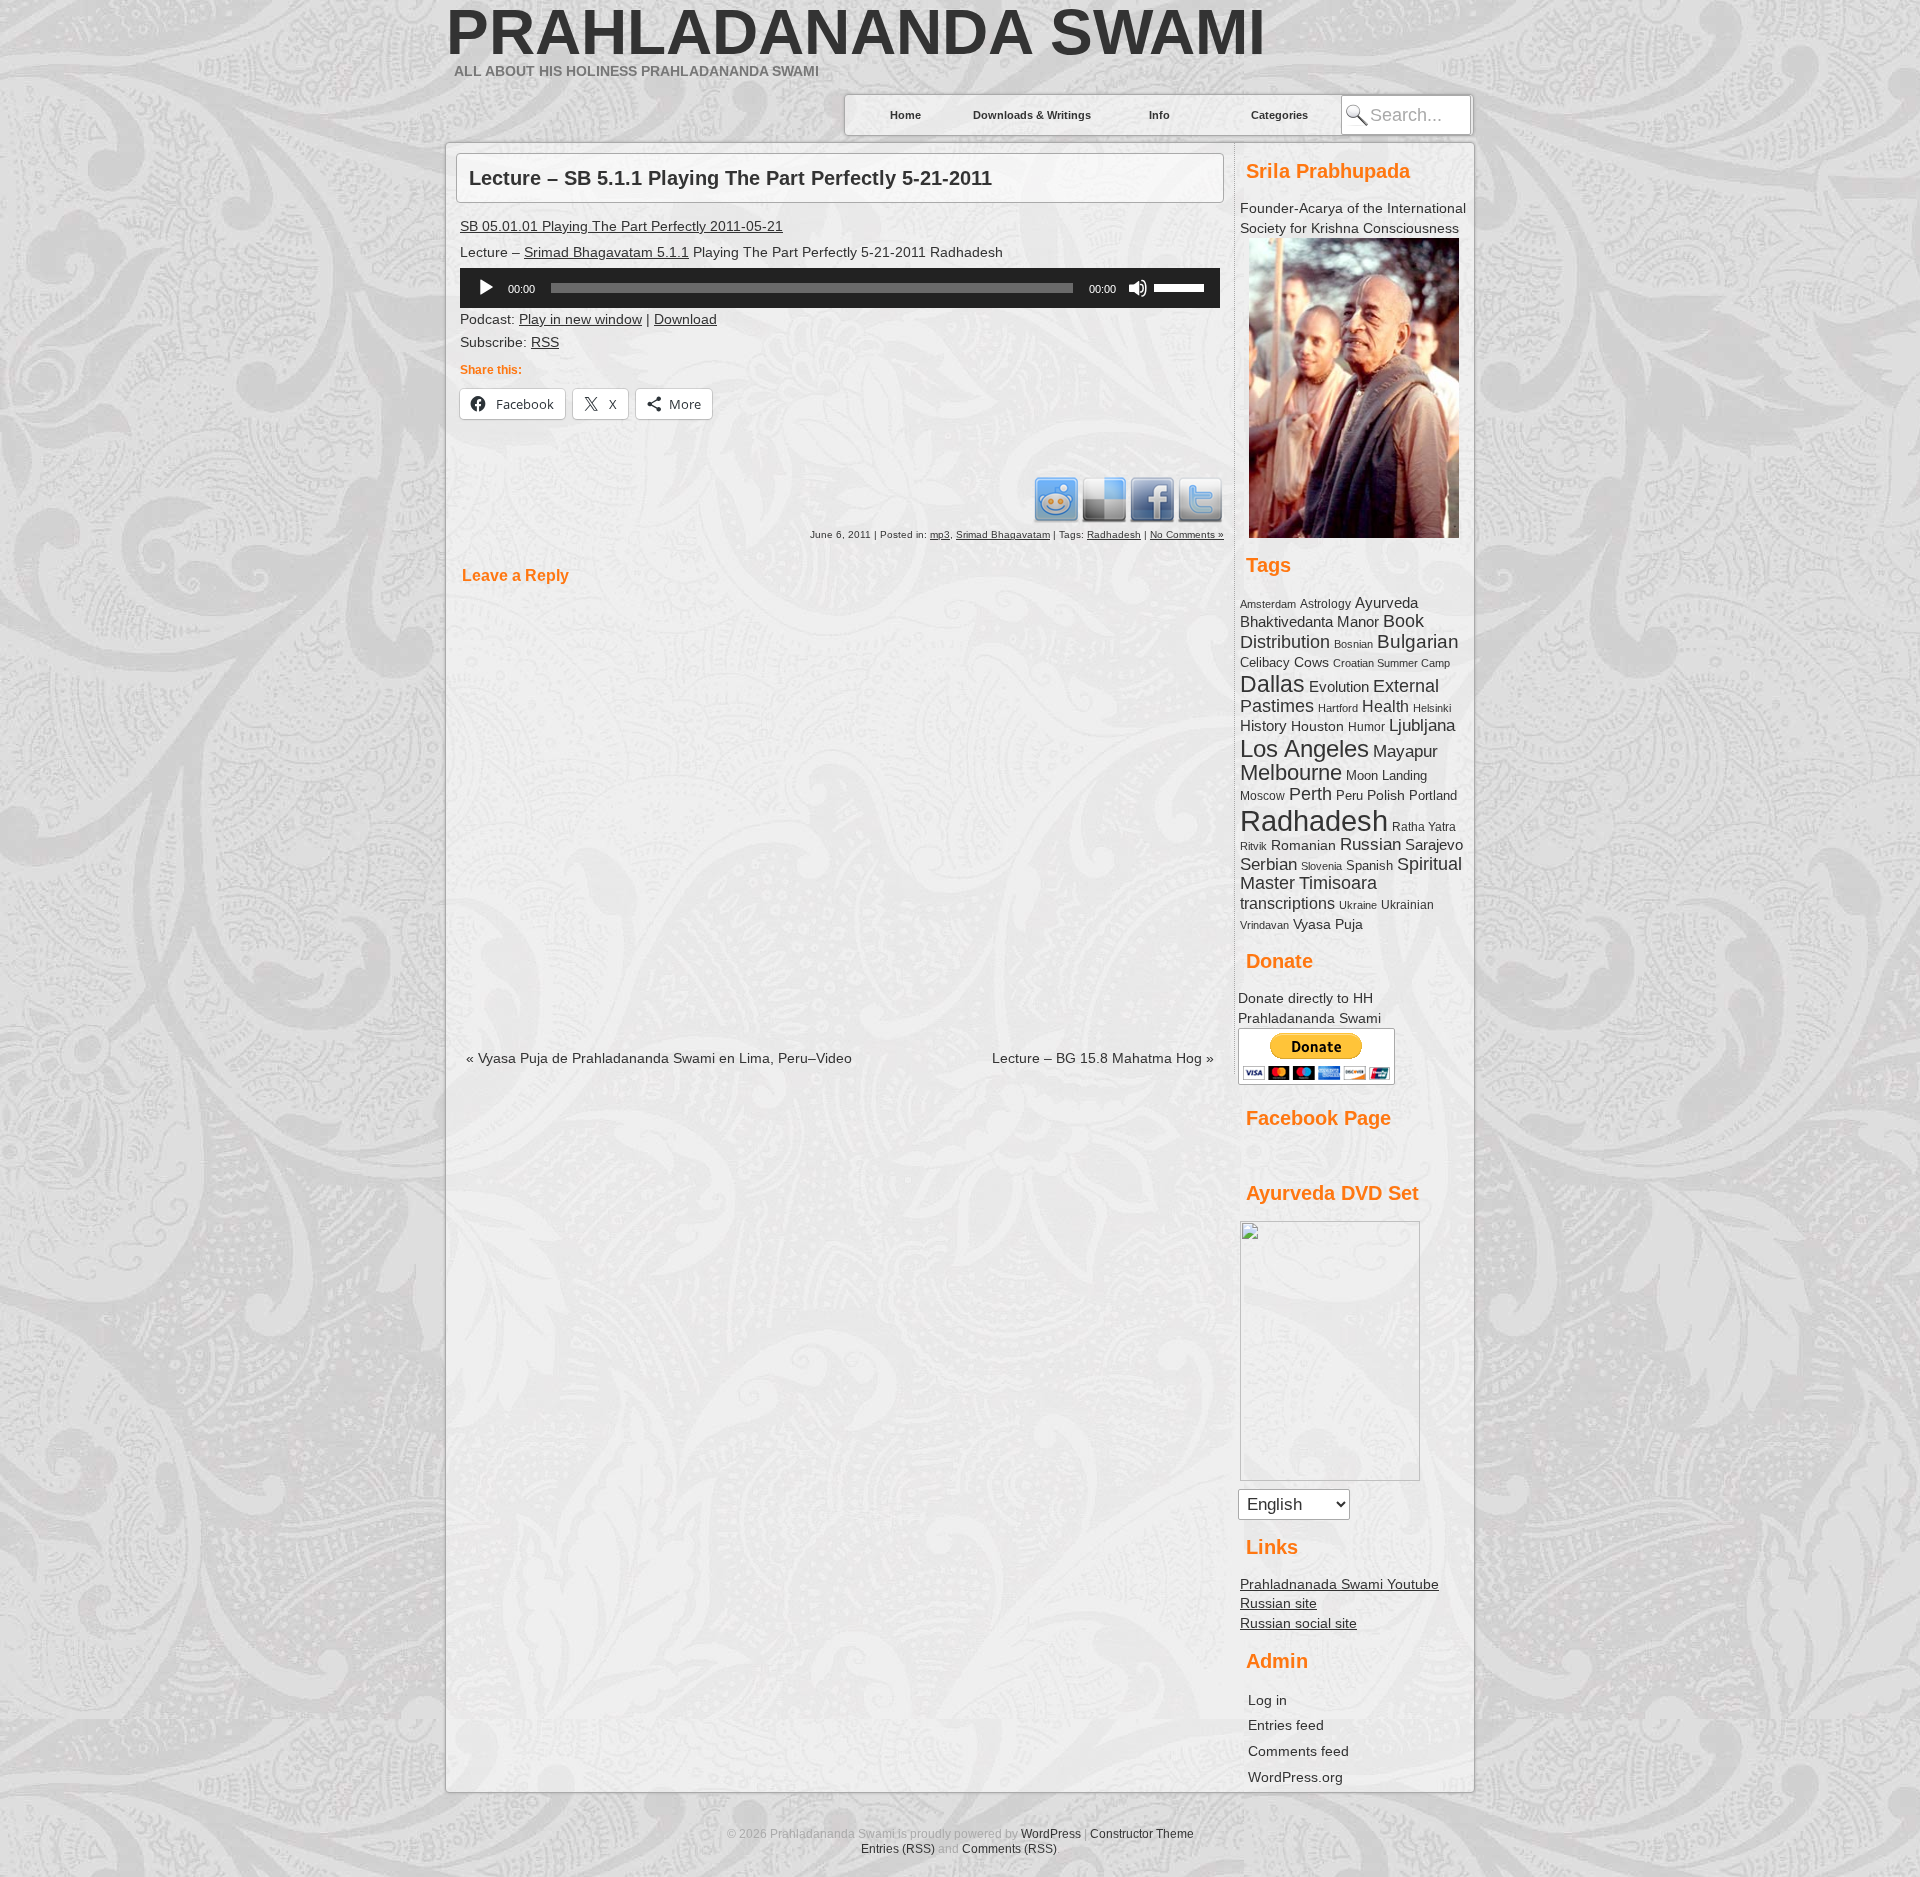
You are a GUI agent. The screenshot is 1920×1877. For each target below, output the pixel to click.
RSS (545, 342)
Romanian (1303, 845)
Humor (1366, 727)
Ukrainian (1407, 905)
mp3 (940, 534)
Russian (1370, 844)
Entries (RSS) (898, 1849)
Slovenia (1321, 866)
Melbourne (1291, 772)
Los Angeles (1304, 748)
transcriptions (1287, 903)
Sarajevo (1434, 844)
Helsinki (1432, 708)
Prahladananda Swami (856, 32)
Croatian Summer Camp (1391, 663)
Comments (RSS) (1009, 1849)
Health (1385, 706)
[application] (840, 288)
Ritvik (1253, 846)
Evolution (1339, 687)
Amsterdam (1268, 604)
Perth (1310, 794)
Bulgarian (1418, 641)
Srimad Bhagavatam (1003, 534)
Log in (1267, 1700)
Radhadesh (1114, 534)
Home (905, 115)
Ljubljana (1422, 725)
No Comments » (1187, 534)
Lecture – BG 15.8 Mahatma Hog (1103, 1058)
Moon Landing (1386, 776)
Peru (1349, 796)
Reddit (1056, 499)
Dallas (1272, 684)
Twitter (1200, 499)
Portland (1433, 796)
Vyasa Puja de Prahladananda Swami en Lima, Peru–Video (659, 1058)
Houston (1317, 726)
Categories (1279, 115)
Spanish (1369, 865)
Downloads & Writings (1032, 115)
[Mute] (1138, 288)
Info (1159, 115)
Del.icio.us (1104, 499)
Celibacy (1265, 662)
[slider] (1182, 286)
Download (685, 319)
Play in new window (580, 319)
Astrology (1325, 603)
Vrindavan (1264, 925)
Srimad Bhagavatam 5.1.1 (606, 252)
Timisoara (1338, 883)
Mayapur (1405, 751)
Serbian (1268, 864)
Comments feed (1298, 1751)
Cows (1311, 662)
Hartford (1338, 708)
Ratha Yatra (1424, 826)
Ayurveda (1386, 602)
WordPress (1051, 1834)
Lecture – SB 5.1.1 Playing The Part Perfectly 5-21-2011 (730, 178)
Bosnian (1353, 644)
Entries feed (1286, 1725)
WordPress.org (1295, 1777)
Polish (1386, 795)
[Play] (486, 288)
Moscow (1262, 795)
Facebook (1152, 499)
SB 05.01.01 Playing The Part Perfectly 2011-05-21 (621, 226)
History (1263, 725)
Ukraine (1358, 905)
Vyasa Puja (1328, 924)
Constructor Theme (1142, 1834)
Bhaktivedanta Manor (1309, 622)
